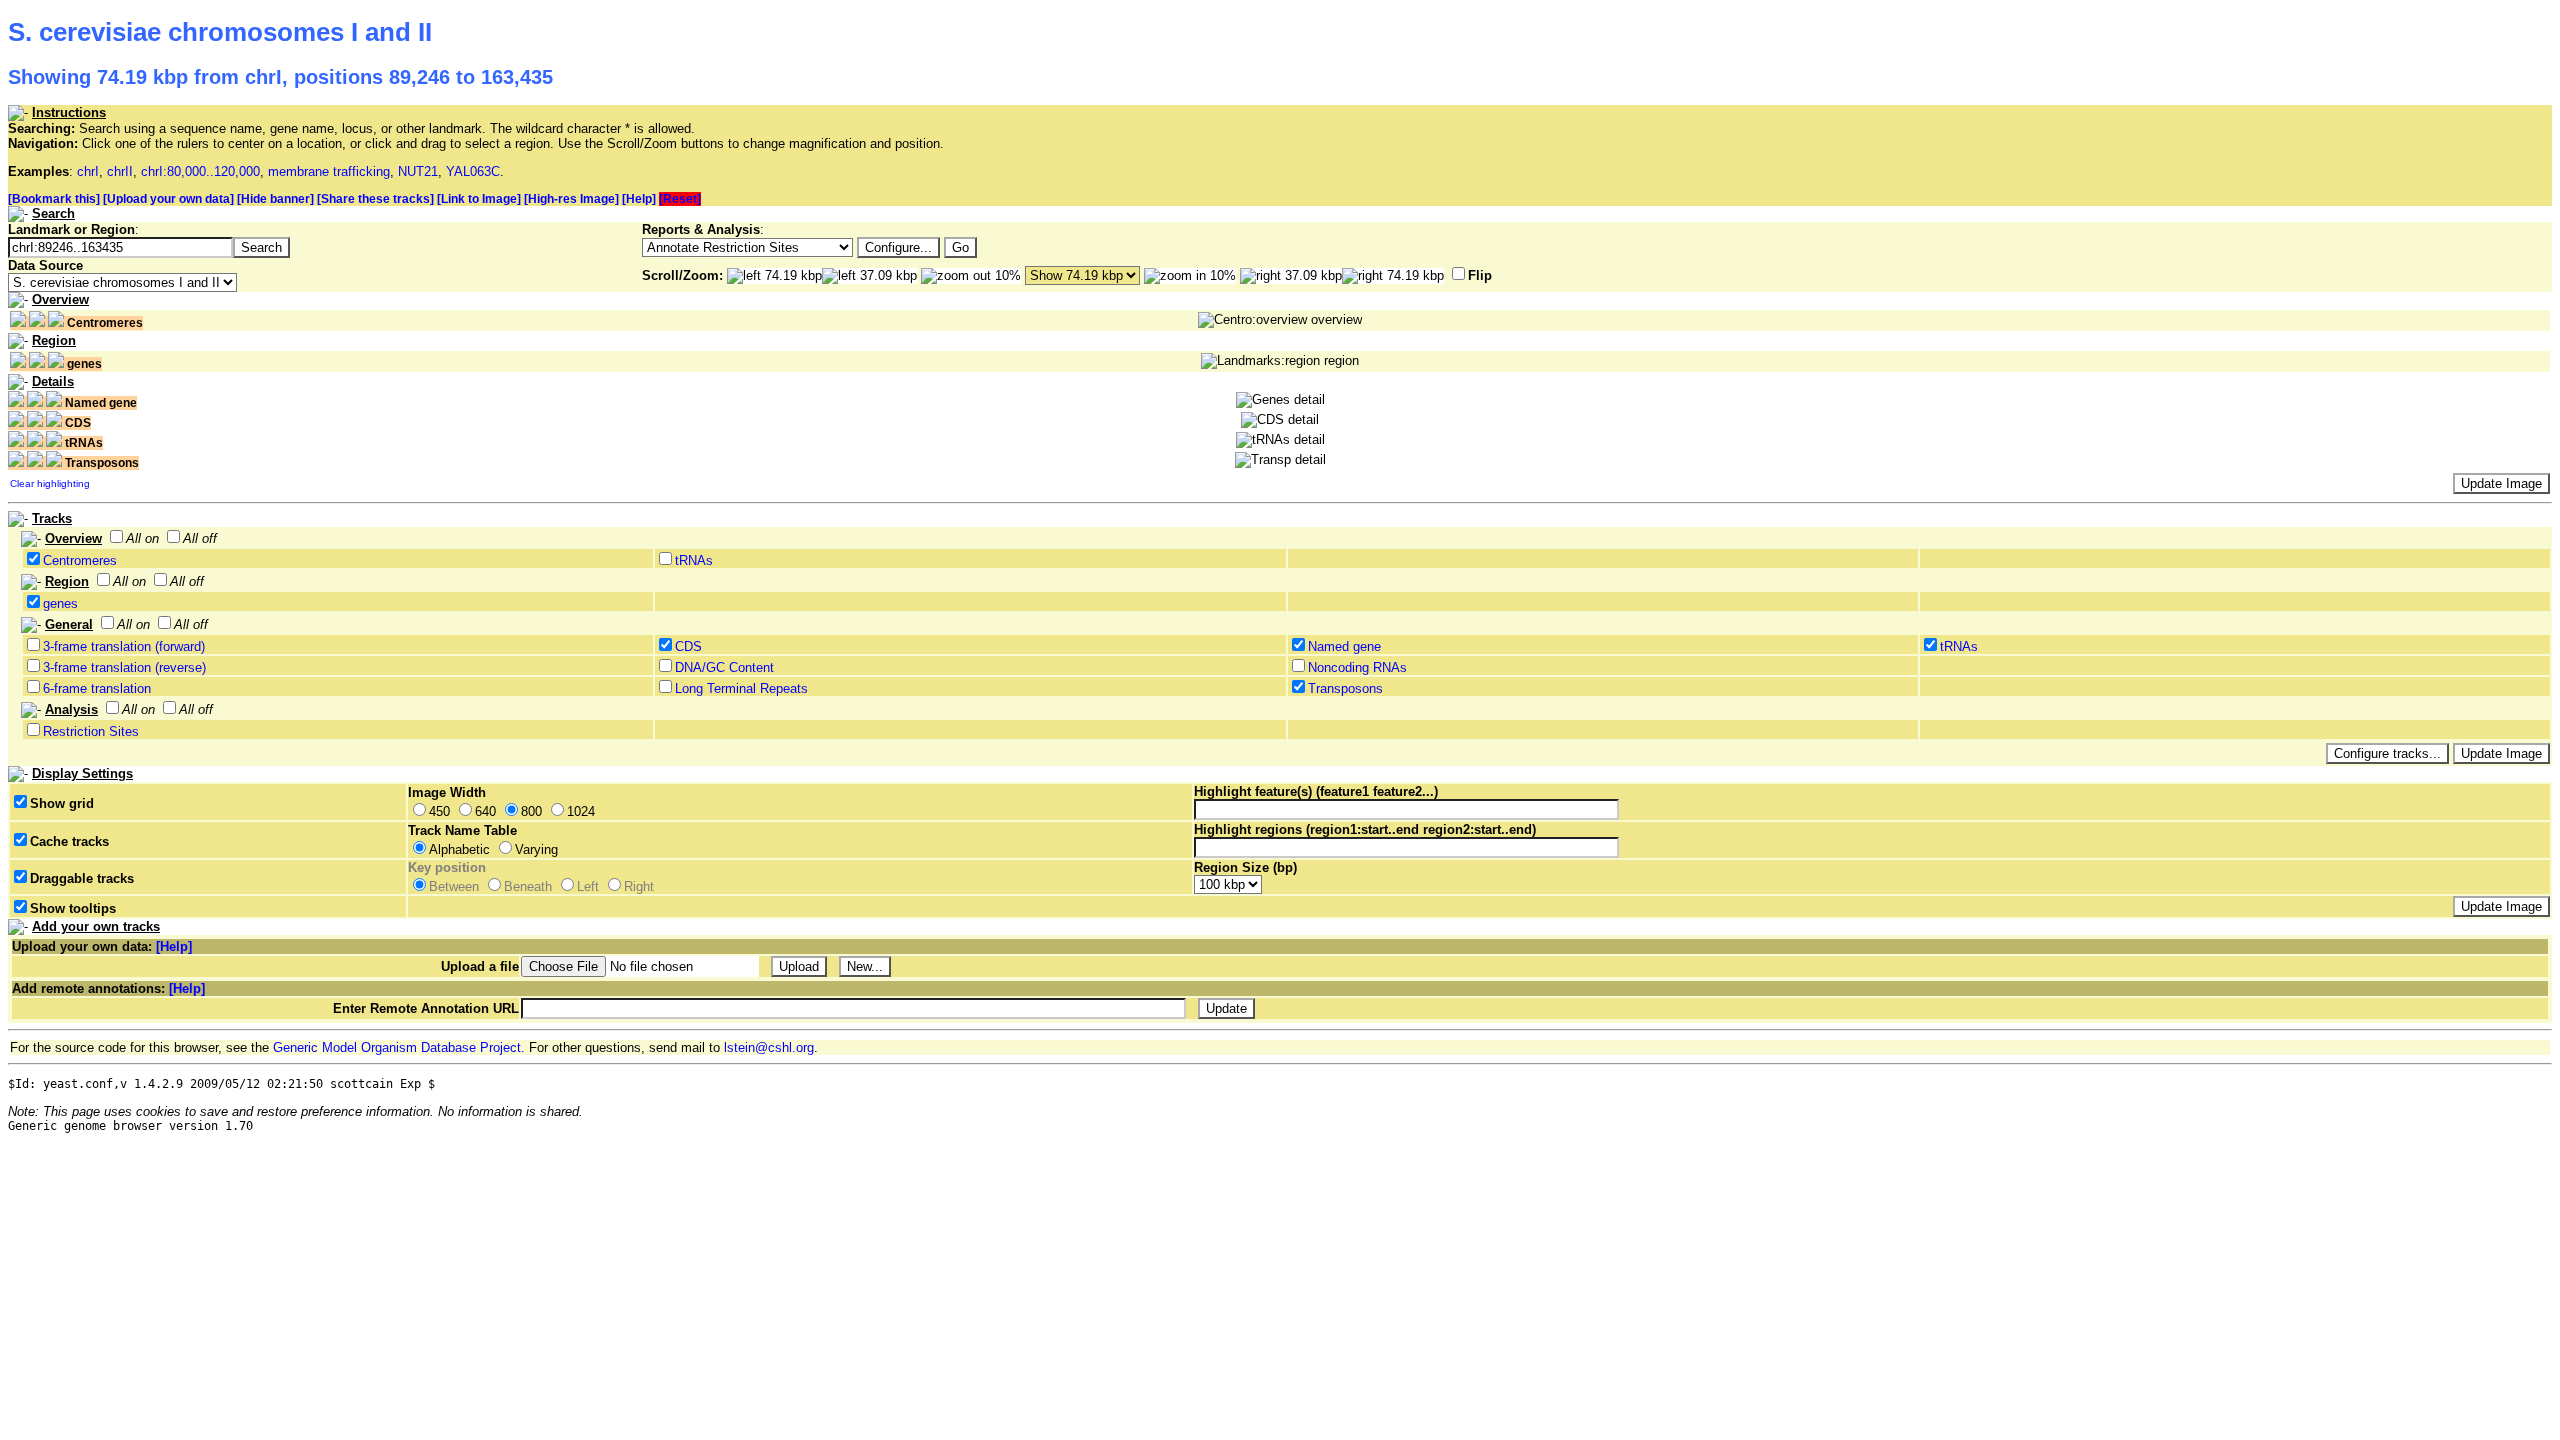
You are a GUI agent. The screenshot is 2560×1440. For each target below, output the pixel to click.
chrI (88, 171)
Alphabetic (459, 849)
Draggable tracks (82, 878)
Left (588, 886)
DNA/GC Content (724, 667)
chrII (120, 171)
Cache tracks (69, 841)
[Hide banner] (275, 199)
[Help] (639, 199)
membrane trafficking (329, 171)
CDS (688, 646)
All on (142, 538)
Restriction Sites (91, 731)
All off (200, 538)
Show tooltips (73, 908)
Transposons (1345, 688)
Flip (1480, 275)
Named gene (1344, 646)
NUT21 (418, 171)
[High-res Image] (571, 199)
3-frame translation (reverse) (124, 667)
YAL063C (473, 171)
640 (485, 811)
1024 (581, 811)
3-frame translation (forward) (124, 646)
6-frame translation (97, 688)
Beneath (528, 886)
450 (439, 811)
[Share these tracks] (375, 199)
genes (60, 603)
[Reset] (680, 199)
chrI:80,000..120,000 (200, 171)
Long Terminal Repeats (741, 688)
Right (639, 886)
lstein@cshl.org (769, 1047)
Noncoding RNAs (1357, 667)
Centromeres (80, 560)
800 (531, 811)
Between (454, 886)
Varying (536, 849)
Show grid (62, 803)
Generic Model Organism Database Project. (399, 1047)
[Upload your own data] (168, 199)
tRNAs (694, 560)
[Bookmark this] (54, 199)
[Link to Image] (479, 199)
